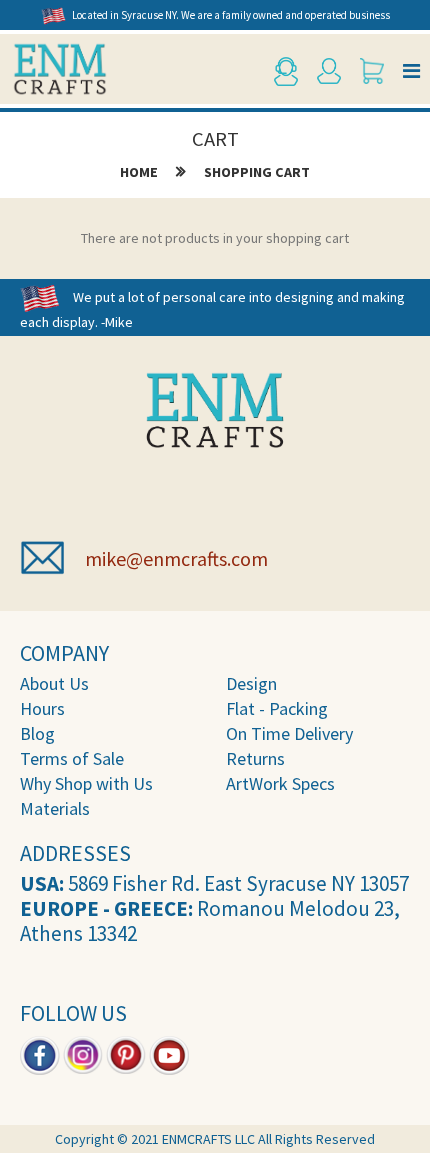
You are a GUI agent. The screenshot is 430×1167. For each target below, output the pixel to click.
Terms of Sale (72, 758)
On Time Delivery (289, 733)
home (139, 172)
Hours (42, 708)
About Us (54, 683)
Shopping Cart (257, 172)
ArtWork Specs (280, 783)
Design (251, 683)
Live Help (289, 71)
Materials (55, 808)
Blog (37, 733)
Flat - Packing (277, 708)
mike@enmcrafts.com (176, 558)
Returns (255, 758)
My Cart (375, 71)
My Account (332, 71)
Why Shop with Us (86, 783)
